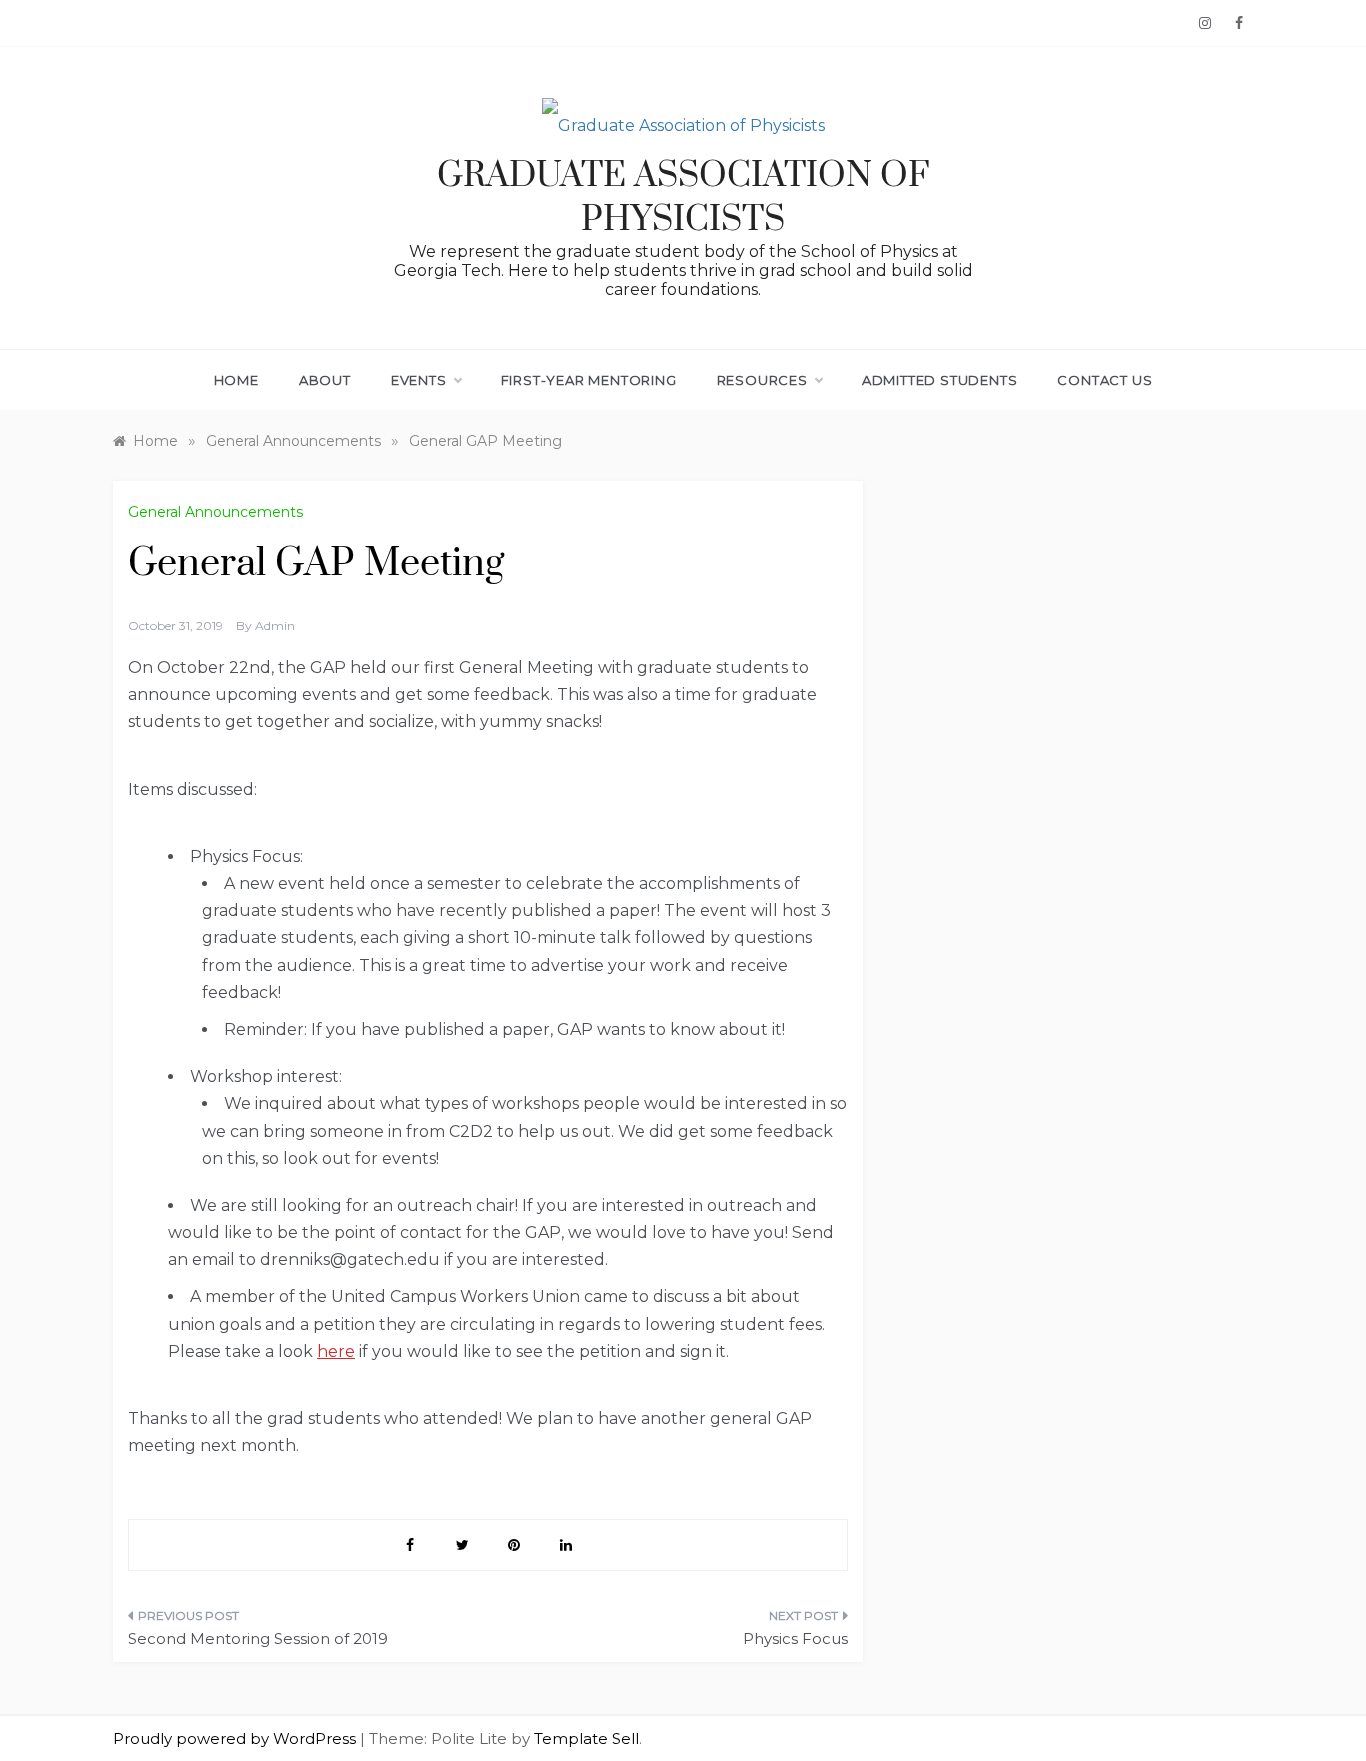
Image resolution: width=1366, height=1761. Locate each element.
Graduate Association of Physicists (683, 198)
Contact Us (1104, 380)
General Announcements (215, 512)
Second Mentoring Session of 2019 (258, 1638)
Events (419, 380)
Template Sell (586, 1738)
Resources (762, 380)
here (336, 1351)
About (325, 380)
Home (236, 380)
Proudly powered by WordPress (236, 1738)
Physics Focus (795, 1638)
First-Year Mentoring (589, 380)
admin (275, 625)
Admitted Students (940, 380)
